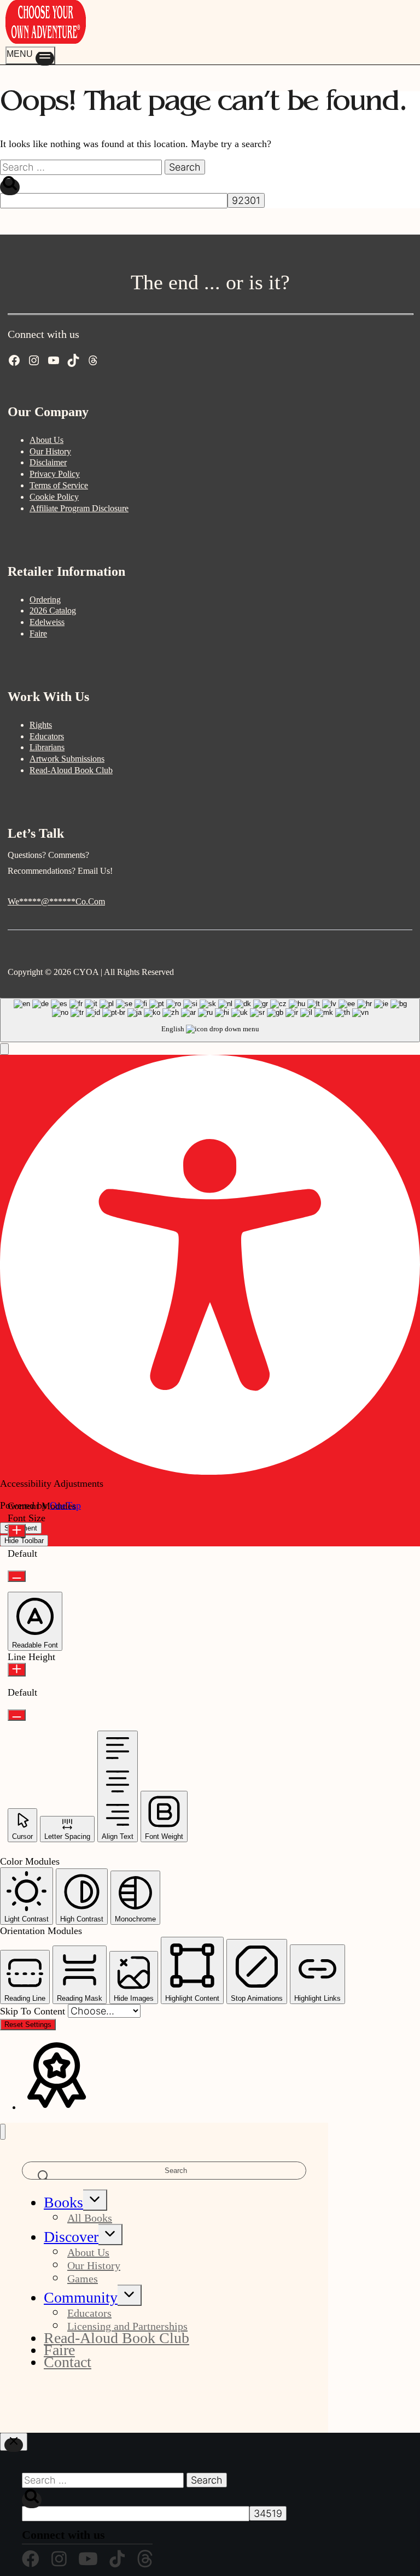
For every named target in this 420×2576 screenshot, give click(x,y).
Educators (47, 736)
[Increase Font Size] (17, 1531)
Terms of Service (59, 485)
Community (81, 2297)
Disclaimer (48, 462)
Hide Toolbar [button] (24, 1541)
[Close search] (14, 2442)
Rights (41, 725)
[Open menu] (30, 56)
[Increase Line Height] (17, 1670)
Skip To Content (34, 2011)
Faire (38, 633)
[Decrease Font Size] (17, 1576)
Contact (68, 2362)
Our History (50, 451)
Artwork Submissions (67, 759)
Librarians (47, 747)
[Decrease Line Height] (17, 1715)
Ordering (45, 600)
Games (83, 2279)
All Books (90, 2218)
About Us (46, 440)
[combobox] (210, 1020)
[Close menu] (3, 2132)
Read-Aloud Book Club (71, 770)
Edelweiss (47, 622)
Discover (71, 2237)
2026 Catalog (53, 611)
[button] (4, 1049)
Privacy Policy (55, 474)
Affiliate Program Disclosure (79, 508)
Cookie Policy (54, 497)
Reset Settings (28, 2025)
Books (63, 2202)
